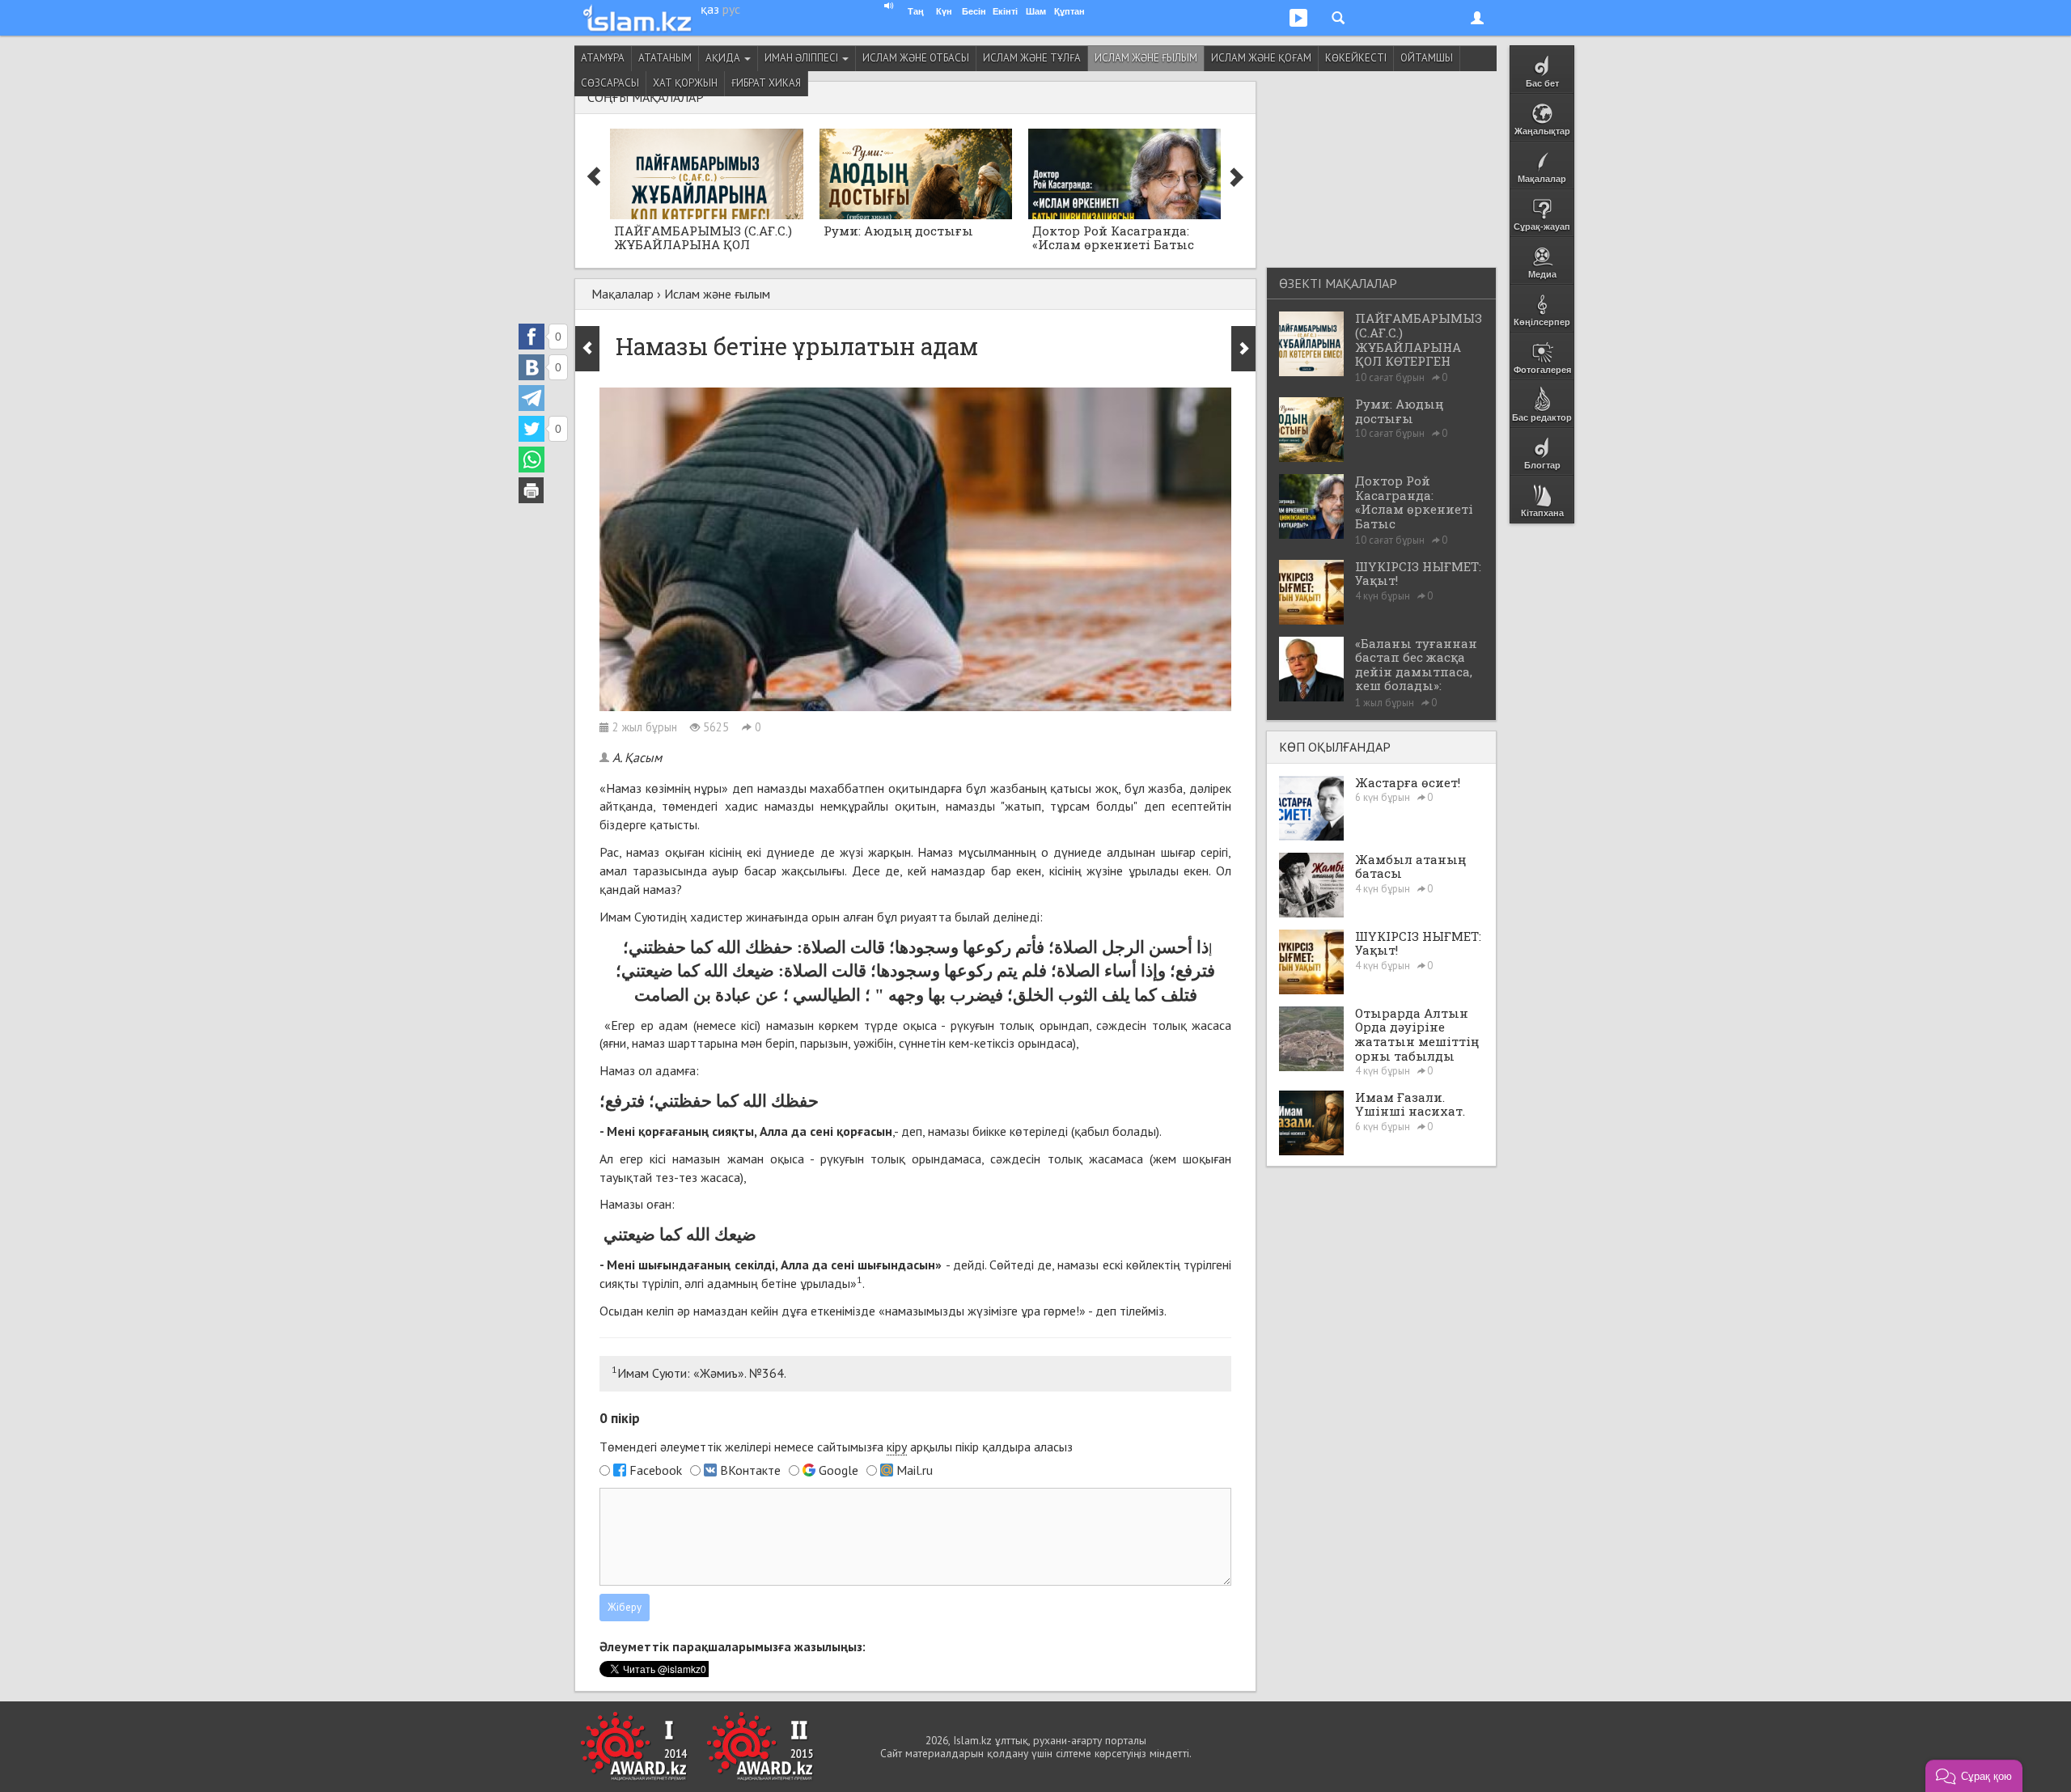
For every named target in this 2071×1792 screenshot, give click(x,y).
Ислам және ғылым (1146, 58)
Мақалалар (623, 294)
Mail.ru (915, 1470)
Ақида (724, 58)
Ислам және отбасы (916, 58)
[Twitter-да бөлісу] (532, 429)
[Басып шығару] (532, 490)
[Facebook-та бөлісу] (532, 337)
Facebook (656, 1470)
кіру (897, 1447)
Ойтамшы (1427, 58)
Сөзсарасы (610, 83)
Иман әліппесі (803, 58)
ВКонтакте (750, 1470)
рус (731, 9)
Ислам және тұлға (1032, 58)
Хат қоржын (685, 83)
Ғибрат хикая (766, 83)
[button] (1974, 1776)
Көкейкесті (1356, 58)
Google (839, 1470)
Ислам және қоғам (1261, 58)
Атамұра (603, 58)
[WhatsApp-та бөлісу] (532, 460)
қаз (710, 9)
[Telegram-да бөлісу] (532, 398)
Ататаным (665, 58)
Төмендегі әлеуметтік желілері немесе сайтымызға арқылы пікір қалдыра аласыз (836, 1447)
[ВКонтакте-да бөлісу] (532, 367)
